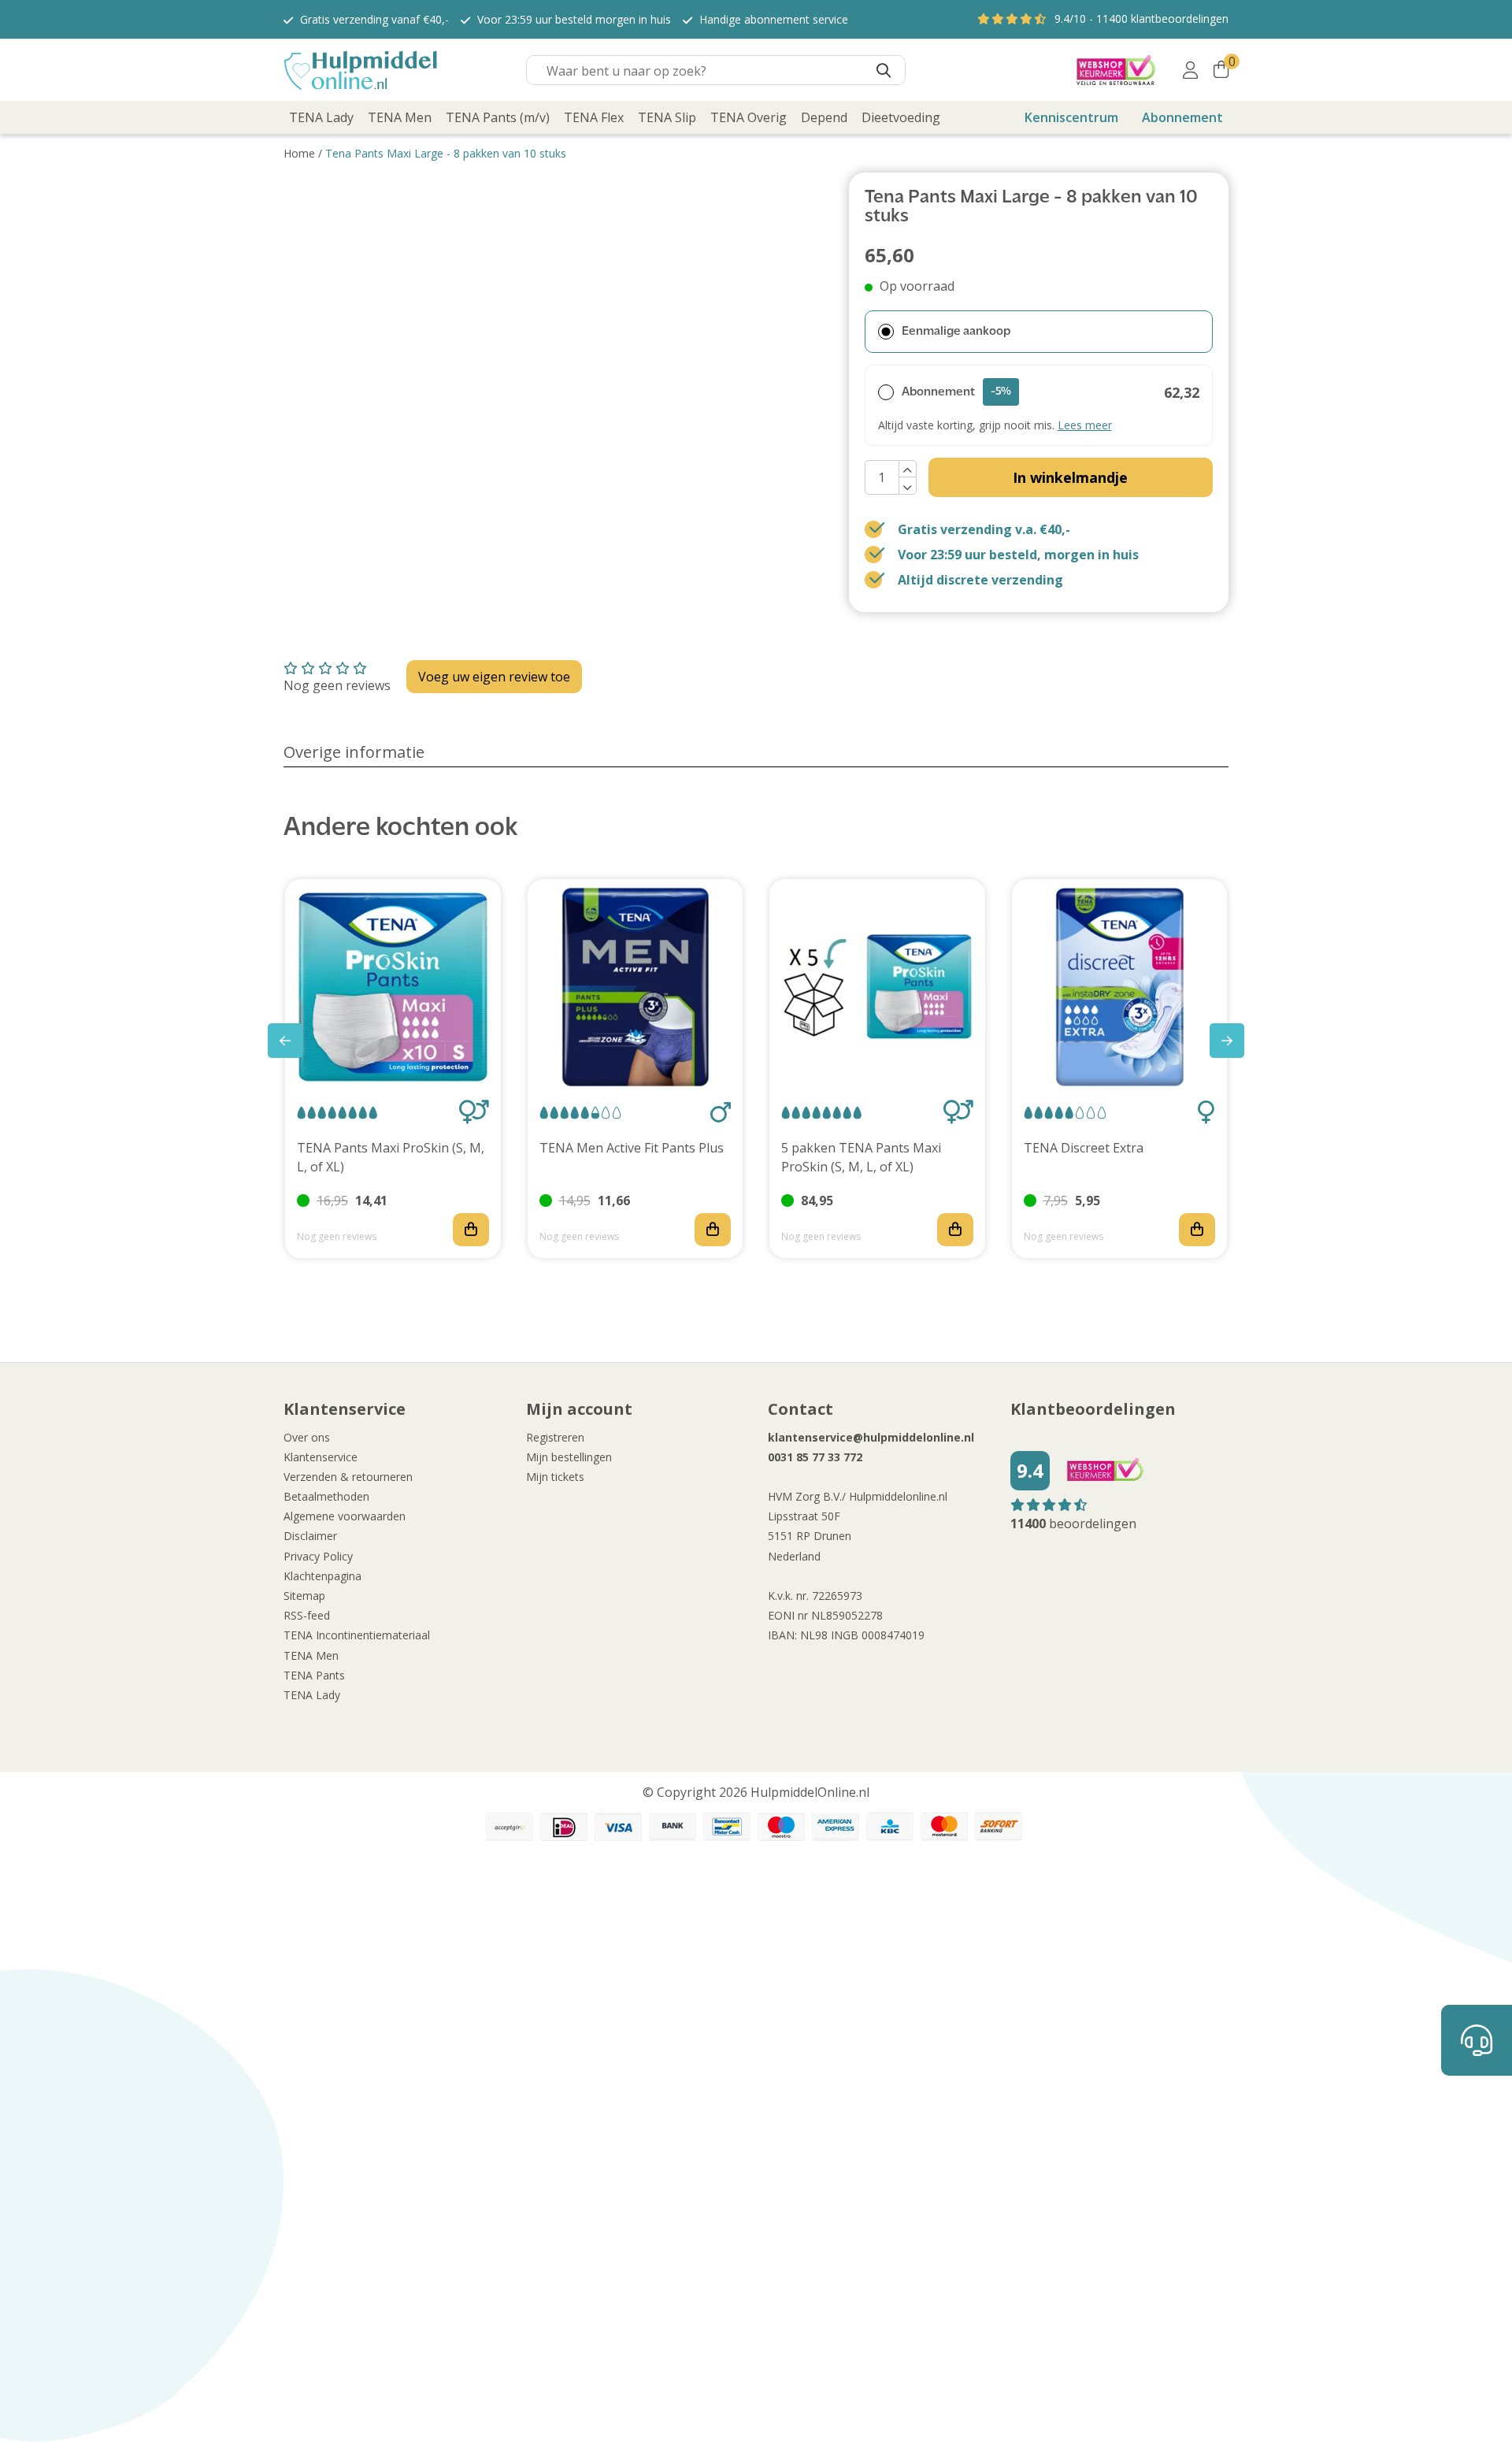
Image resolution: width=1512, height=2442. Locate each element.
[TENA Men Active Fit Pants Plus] (636, 987)
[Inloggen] (1190, 70)
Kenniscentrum (1071, 117)
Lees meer (1085, 425)
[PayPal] (510, 1827)
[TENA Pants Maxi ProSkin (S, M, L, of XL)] (393, 987)
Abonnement (1182, 117)
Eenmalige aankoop (956, 332)
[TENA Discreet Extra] (1120, 987)
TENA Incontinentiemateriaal (357, 1635)
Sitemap (304, 1596)
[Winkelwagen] (1221, 70)
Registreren (555, 1437)
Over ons (307, 1437)
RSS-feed (307, 1615)
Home (299, 153)
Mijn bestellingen (569, 1457)
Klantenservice (321, 1457)
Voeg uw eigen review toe (494, 677)
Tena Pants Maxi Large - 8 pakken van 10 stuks (446, 153)
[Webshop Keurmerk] (1116, 70)
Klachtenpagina (322, 1576)
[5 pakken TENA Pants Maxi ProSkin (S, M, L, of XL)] (877, 987)
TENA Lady (312, 1695)
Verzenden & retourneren (348, 1477)
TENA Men (311, 1655)
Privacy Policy (318, 1556)
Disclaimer (310, 1536)
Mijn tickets (555, 1477)
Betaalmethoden (326, 1496)
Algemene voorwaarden (345, 1516)
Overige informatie (354, 752)
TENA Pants (314, 1675)
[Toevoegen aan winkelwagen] (471, 1230)
